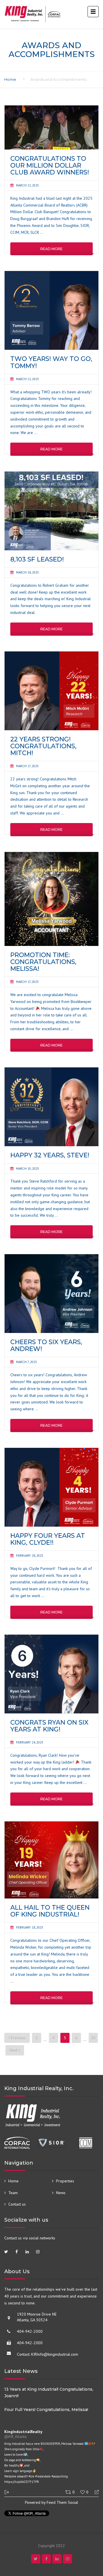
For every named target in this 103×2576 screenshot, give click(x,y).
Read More (51, 249)
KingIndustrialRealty (23, 2432)
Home (10, 79)
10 (93, 2038)
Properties (65, 2181)
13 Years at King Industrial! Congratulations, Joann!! (49, 2393)
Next (14, 2050)
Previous (18, 2038)
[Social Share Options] (7, 2492)
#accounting (60, 2476)
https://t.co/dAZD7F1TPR (22, 2482)
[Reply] (94, 2492)
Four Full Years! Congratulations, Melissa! (46, 2410)
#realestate (43, 2476)
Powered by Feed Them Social (51, 2502)
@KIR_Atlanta (15, 2437)
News (61, 2193)
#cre (31, 2476)
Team (13, 2193)
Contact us (17, 2204)
